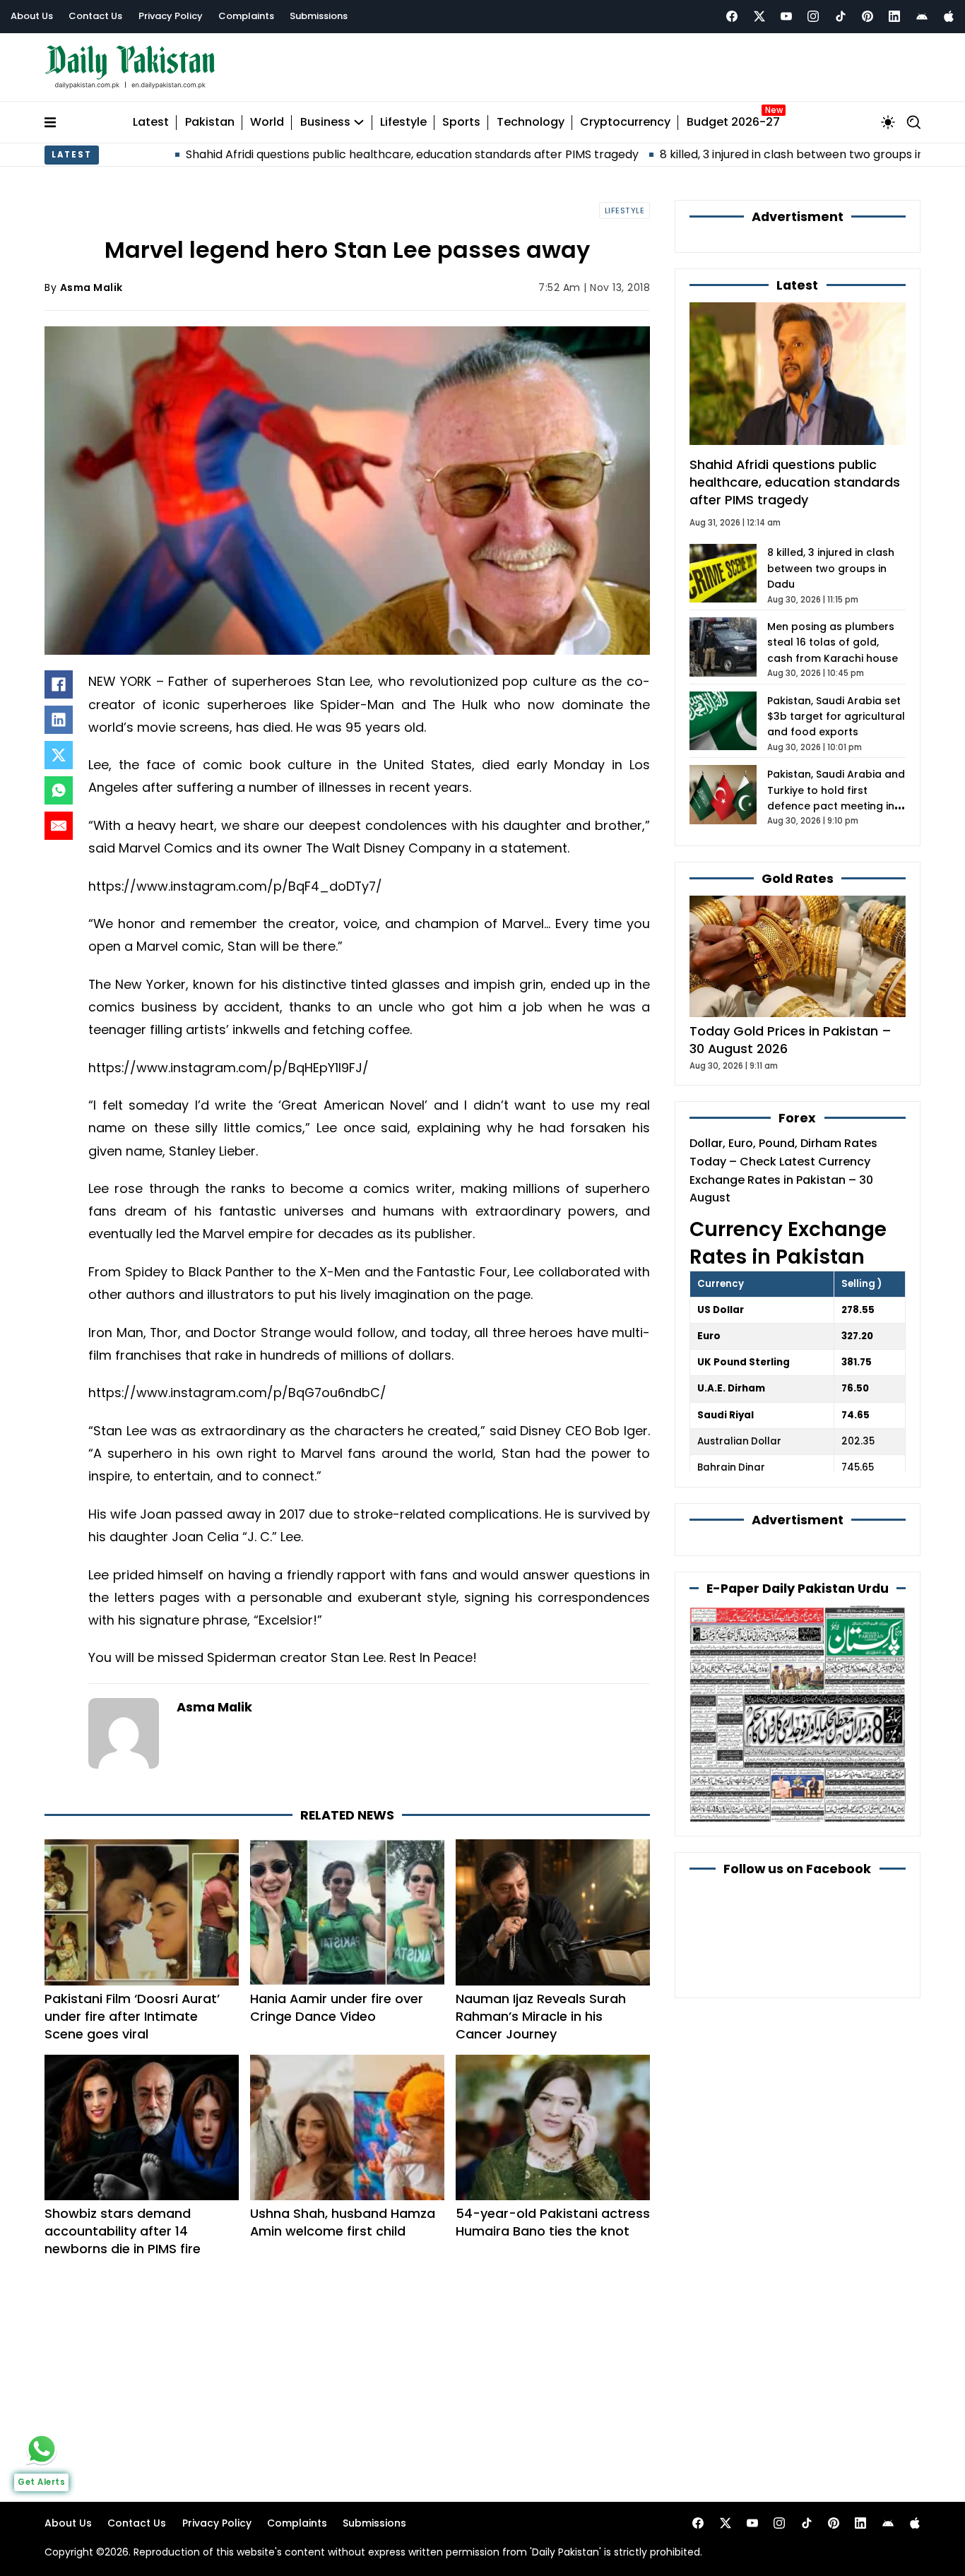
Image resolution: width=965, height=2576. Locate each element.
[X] (59, 755)
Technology (531, 123)
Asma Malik (91, 287)
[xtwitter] (759, 16)
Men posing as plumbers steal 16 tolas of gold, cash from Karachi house (833, 642)
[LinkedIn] (59, 720)
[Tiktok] (841, 16)
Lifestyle (403, 123)
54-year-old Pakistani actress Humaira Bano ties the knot (553, 2222)
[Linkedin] (894, 16)
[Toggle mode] (888, 122)
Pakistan (210, 123)
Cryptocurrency (625, 123)
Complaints (246, 16)
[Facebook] (732, 16)
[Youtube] (786, 16)
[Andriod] (922, 16)
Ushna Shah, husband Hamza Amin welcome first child (343, 2222)
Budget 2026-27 (733, 123)
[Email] (59, 826)
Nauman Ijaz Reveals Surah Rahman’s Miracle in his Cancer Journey (541, 2016)
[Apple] (949, 16)
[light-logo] (134, 67)
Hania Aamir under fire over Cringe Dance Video (337, 2007)
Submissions (319, 16)
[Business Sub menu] (359, 122)
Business (325, 123)
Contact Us (95, 16)
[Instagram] (813, 16)
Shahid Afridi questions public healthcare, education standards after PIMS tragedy (318, 154)
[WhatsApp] (59, 790)
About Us (32, 16)
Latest (151, 123)
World (267, 123)
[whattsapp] (42, 2449)
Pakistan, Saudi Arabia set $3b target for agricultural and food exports (836, 717)
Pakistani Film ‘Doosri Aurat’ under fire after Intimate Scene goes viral (132, 2016)
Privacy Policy (171, 16)
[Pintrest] (868, 16)
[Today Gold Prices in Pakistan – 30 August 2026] (798, 955)
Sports (461, 123)
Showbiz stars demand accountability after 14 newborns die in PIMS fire (123, 2231)
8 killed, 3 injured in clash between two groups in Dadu (714, 154)
